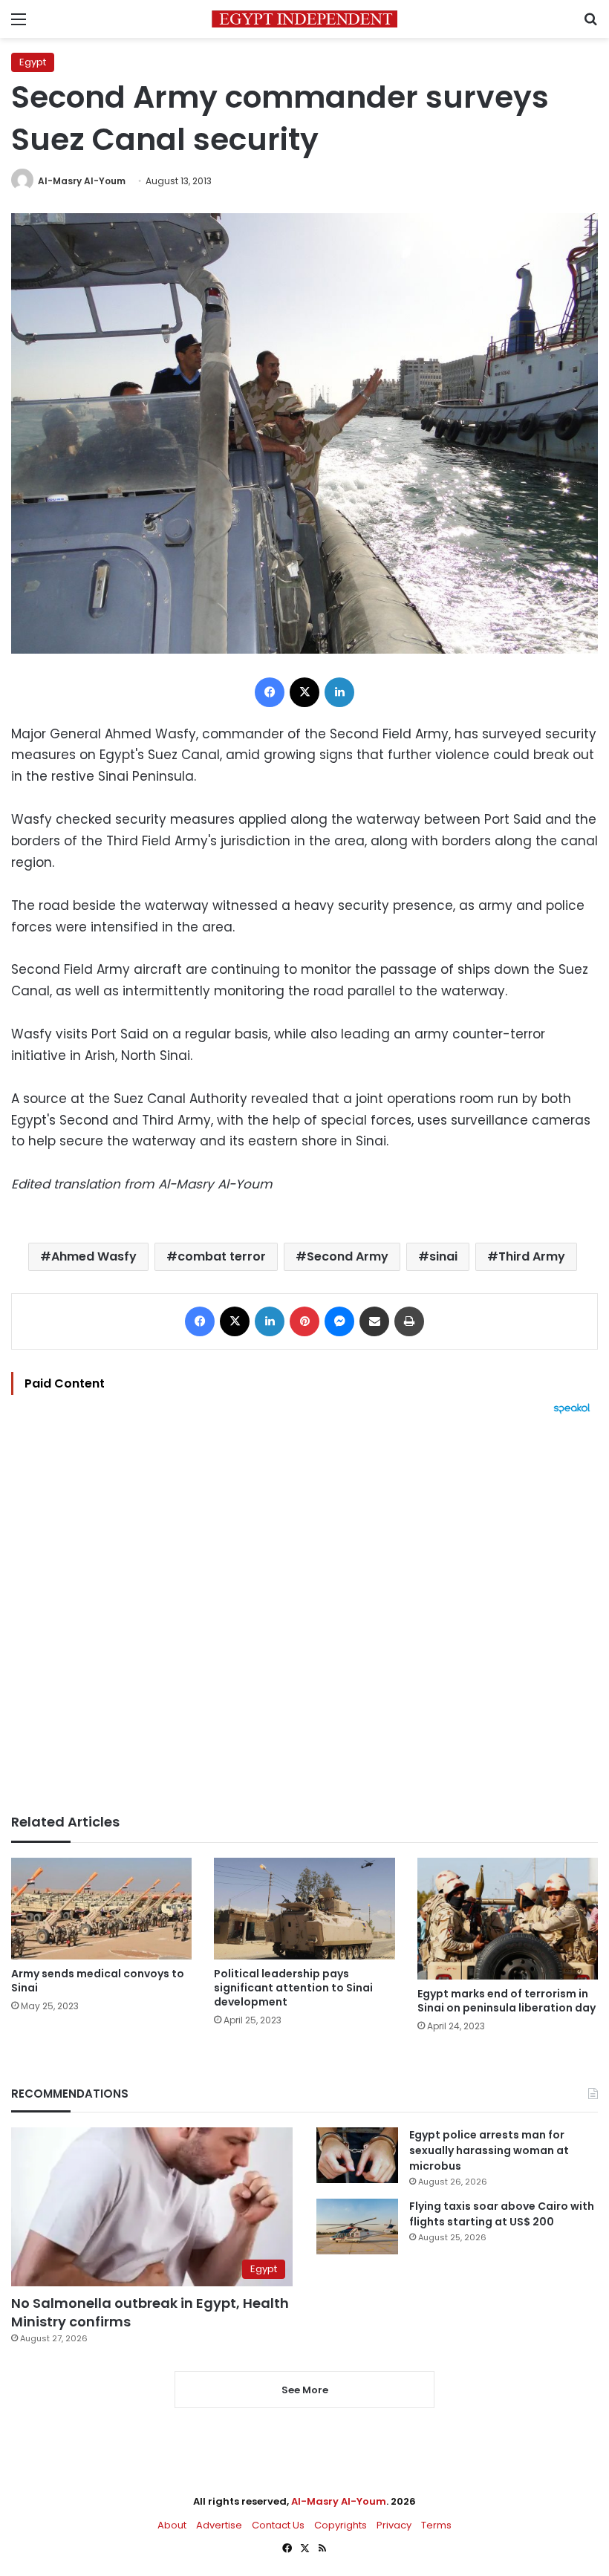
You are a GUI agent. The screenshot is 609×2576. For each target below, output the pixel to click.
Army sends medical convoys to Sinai (98, 1981)
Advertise (219, 2525)
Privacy (394, 2525)
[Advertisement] (304, 1614)
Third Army (532, 1256)
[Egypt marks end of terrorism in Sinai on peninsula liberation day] (508, 1919)
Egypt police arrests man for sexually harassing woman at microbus (489, 2150)
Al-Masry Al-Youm (82, 181)
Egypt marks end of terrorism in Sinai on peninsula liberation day (507, 2001)
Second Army (348, 1256)
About (172, 2525)
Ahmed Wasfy (94, 1256)
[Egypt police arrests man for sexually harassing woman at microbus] (357, 2155)
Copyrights (341, 2525)
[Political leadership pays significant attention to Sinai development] (304, 1909)
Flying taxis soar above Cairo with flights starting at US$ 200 (502, 2214)
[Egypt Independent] (304, 19)
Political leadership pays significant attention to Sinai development (293, 1988)
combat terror (222, 1256)
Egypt (33, 62)
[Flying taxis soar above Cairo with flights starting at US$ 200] (357, 2227)
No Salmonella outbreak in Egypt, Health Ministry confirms (150, 2312)
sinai (443, 1256)
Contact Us (278, 2525)
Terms (436, 2525)
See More (305, 2390)
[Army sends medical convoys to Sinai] (101, 1909)
